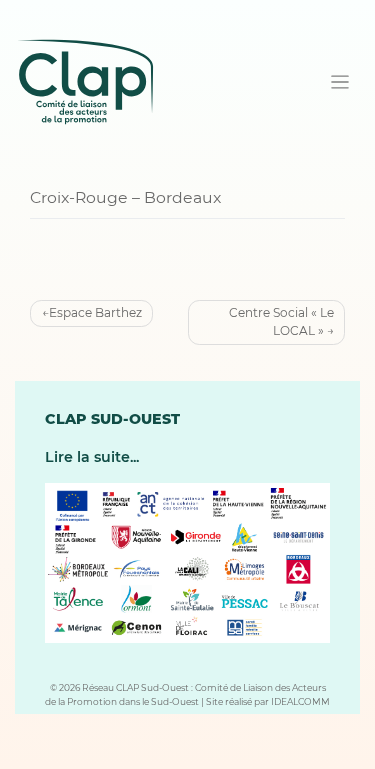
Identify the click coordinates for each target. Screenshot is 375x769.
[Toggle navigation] (340, 82)
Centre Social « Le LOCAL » (281, 321)
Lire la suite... (92, 457)
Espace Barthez (95, 312)
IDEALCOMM (300, 701)
